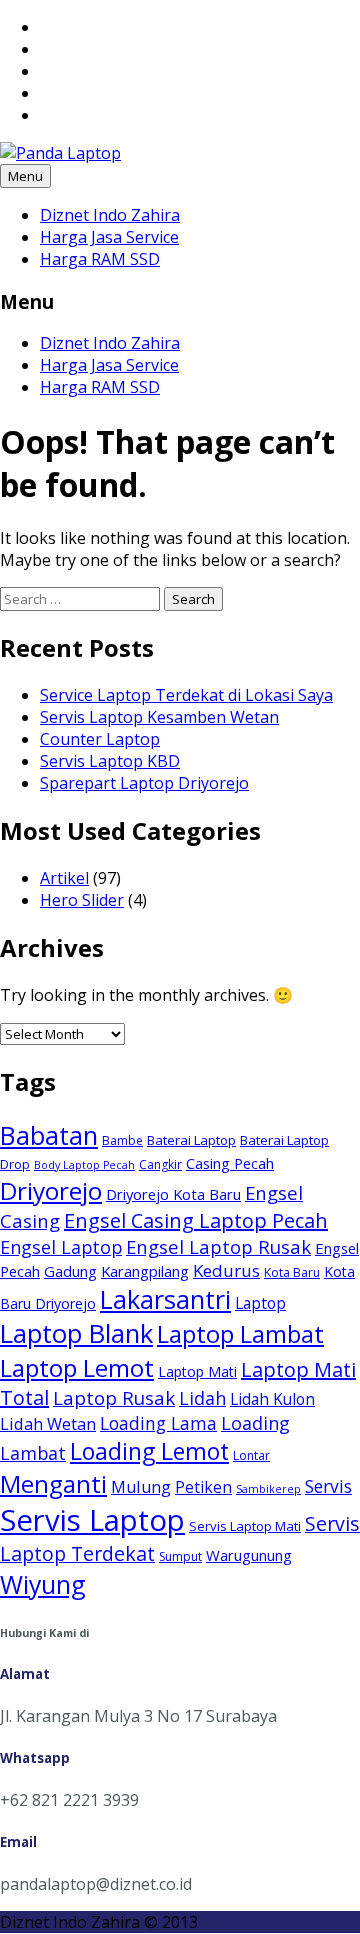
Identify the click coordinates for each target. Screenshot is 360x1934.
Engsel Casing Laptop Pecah (196, 1220)
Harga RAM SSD (100, 259)
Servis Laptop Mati (245, 1526)
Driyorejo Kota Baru (173, 1194)
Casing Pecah (230, 1163)
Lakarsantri (165, 1299)
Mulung (141, 1487)
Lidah (202, 1398)
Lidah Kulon (272, 1399)
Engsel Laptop (61, 1247)
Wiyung (43, 1584)
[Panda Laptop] (60, 153)
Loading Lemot (149, 1451)
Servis (328, 1486)
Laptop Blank (76, 1333)
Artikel (64, 878)
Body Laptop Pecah (84, 1165)
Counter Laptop (100, 739)
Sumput (180, 1556)
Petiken (203, 1487)
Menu (25, 176)
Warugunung (249, 1555)
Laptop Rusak (114, 1398)
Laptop (260, 1303)
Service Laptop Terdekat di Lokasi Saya (186, 695)
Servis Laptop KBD (110, 761)
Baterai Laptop (191, 1140)
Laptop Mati (197, 1371)
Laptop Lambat (240, 1333)
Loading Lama (158, 1423)
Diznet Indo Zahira (110, 215)
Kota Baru (292, 1272)
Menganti (53, 1483)
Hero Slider (82, 900)
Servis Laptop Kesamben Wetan (159, 717)
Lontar (251, 1455)
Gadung (70, 1271)
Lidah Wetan (48, 1424)
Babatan (49, 1135)
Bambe (122, 1140)
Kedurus (226, 1270)
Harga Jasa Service (109, 237)
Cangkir (160, 1164)
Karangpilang (145, 1271)
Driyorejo (51, 1190)
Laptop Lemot (77, 1367)
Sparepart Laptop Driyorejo (144, 783)
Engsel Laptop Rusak (218, 1246)
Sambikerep (268, 1489)
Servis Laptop (92, 1520)
